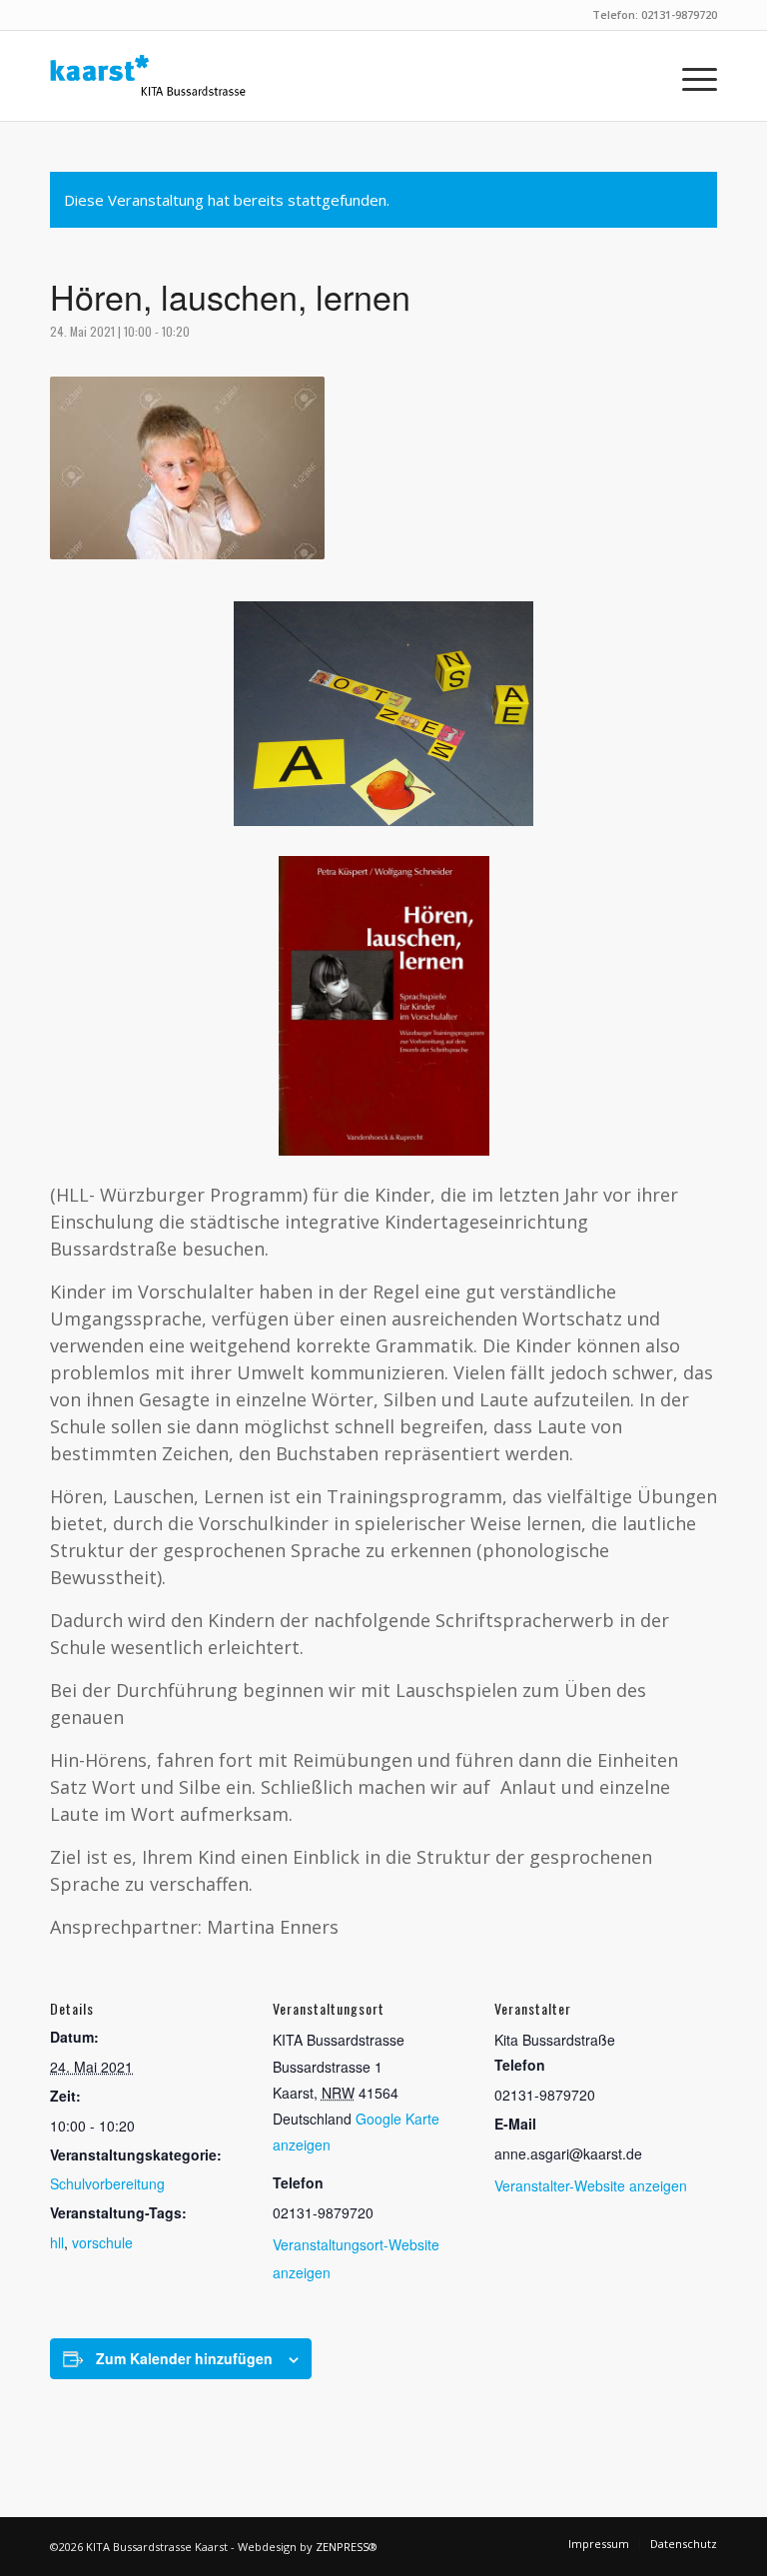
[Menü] (690, 76)
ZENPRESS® (347, 2547)
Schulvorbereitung (107, 2183)
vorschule (102, 2242)
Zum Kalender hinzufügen (184, 2358)
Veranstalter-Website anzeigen (591, 2185)
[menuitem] (690, 76)
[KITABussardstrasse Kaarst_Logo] (148, 76)
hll (57, 2242)
